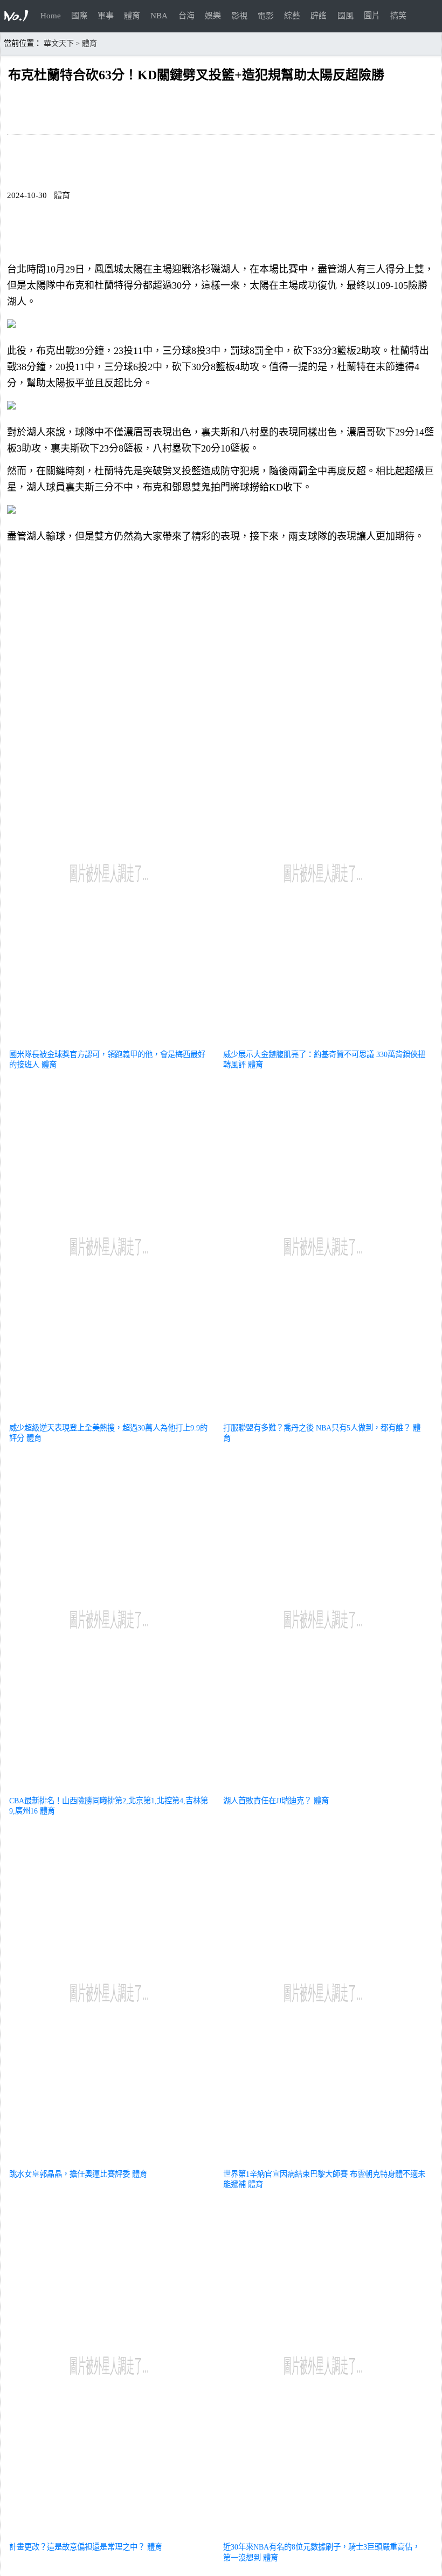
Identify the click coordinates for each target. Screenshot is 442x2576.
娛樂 (213, 16)
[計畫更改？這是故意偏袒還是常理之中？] (110, 2534)
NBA (159, 16)
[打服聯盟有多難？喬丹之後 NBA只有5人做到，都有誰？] (324, 1415)
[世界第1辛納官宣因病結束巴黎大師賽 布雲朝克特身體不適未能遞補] (324, 2161)
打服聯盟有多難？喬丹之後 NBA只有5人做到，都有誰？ (317, 1428)
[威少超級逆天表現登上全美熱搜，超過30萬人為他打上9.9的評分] (110, 1415)
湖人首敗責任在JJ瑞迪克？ (267, 1801)
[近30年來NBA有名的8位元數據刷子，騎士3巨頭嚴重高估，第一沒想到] (324, 2534)
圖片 (372, 16)
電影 (266, 16)
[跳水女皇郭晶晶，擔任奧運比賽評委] (110, 2161)
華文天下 (59, 43)
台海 (187, 16)
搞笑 (398, 16)
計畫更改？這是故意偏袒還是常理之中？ (77, 2547)
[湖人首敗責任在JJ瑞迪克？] (324, 1788)
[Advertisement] (221, 626)
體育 (132, 16)
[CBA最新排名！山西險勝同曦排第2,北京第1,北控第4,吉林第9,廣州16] (110, 1788)
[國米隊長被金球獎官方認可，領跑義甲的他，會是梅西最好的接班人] (110, 1041)
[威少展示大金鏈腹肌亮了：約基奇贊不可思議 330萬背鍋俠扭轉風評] (324, 1041)
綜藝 (292, 16)
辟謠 (319, 16)
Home (51, 16)
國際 (79, 16)
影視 (239, 16)
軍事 (106, 16)
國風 (346, 16)
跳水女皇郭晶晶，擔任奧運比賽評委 (70, 2174)
